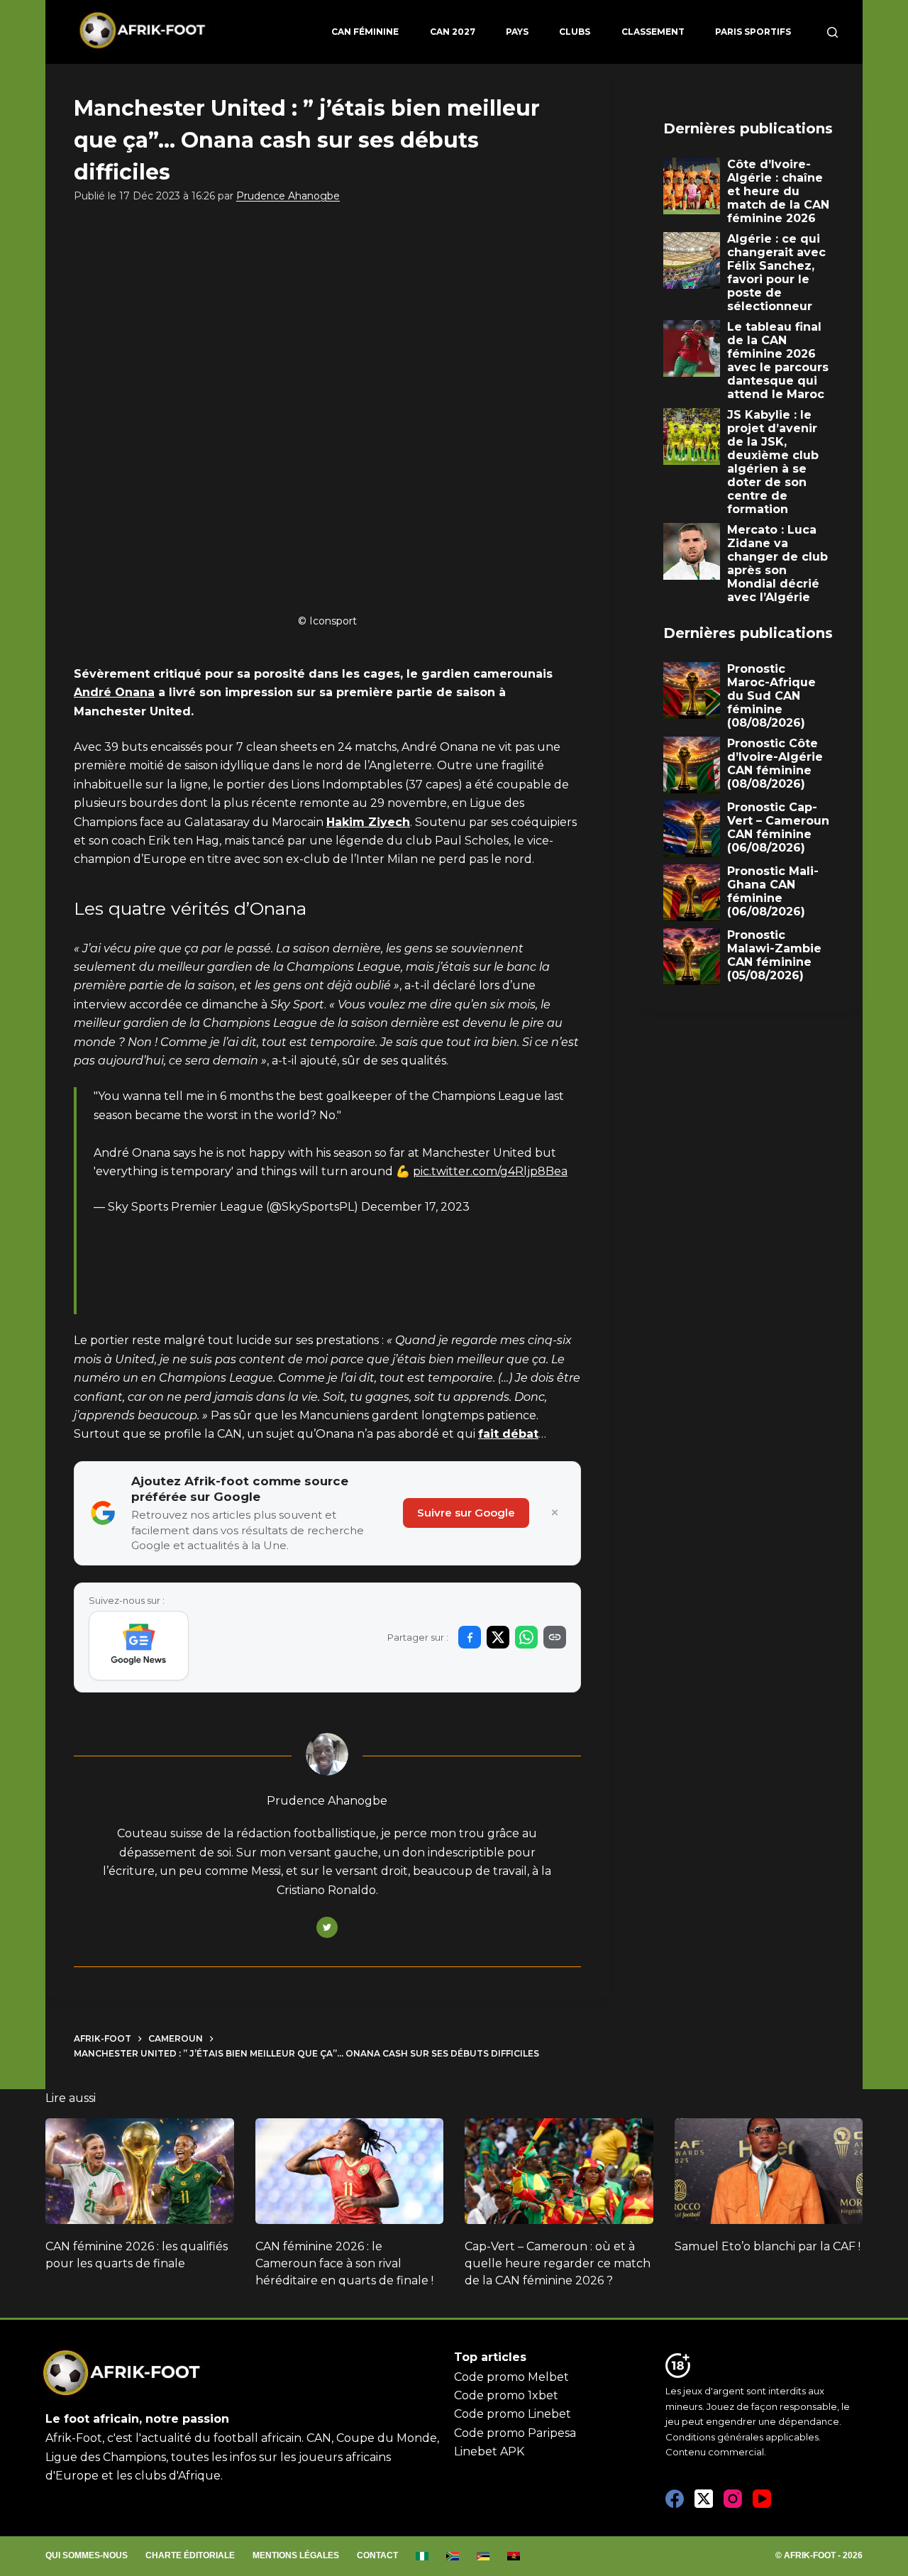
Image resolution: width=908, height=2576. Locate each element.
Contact (377, 2555)
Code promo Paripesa (515, 2433)
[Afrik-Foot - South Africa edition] (453, 2556)
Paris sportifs (753, 32)
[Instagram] (733, 2499)
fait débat (508, 1434)
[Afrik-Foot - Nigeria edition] (422, 2556)
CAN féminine (365, 32)
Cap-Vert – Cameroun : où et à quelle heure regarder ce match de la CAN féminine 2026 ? (558, 2263)
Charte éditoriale (190, 2555)
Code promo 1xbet (506, 2395)
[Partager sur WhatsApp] (526, 1637)
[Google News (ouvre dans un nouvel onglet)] (139, 1646)
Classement (653, 32)
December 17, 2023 (415, 1207)
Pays (517, 32)
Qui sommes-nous (87, 2555)
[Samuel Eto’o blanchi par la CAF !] (769, 2171)
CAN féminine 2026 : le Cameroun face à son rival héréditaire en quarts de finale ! (344, 2263)
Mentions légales (296, 2555)
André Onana (114, 692)
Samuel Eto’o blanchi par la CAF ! (768, 2246)
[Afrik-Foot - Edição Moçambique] (483, 2556)
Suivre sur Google (466, 1513)
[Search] (832, 32)
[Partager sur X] (498, 1637)
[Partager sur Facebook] (470, 1637)
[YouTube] (762, 2499)
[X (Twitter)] (704, 2499)
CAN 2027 (453, 32)
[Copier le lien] (555, 1637)
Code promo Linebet (513, 2414)
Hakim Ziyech (368, 822)
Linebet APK (489, 2451)
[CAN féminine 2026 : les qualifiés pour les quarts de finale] (140, 2171)
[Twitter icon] (327, 1927)
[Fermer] (555, 1513)
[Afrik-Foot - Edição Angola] (514, 2556)
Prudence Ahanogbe (288, 196)
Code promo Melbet (511, 2377)
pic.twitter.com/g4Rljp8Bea (490, 1171)
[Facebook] (675, 2499)
